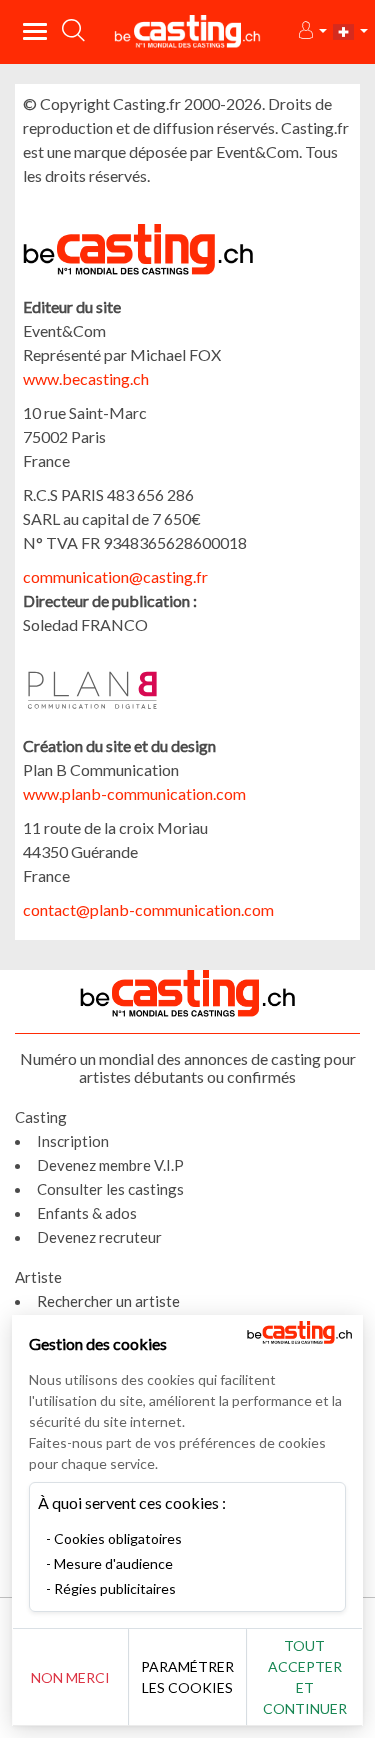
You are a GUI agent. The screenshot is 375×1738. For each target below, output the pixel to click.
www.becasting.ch (86, 378)
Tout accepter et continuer (305, 1677)
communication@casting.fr (115, 576)
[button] (311, 31)
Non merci (70, 1677)
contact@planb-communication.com (148, 909)
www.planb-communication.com (134, 793)
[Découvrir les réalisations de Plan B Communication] (123, 690)
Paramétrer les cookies (187, 1677)
